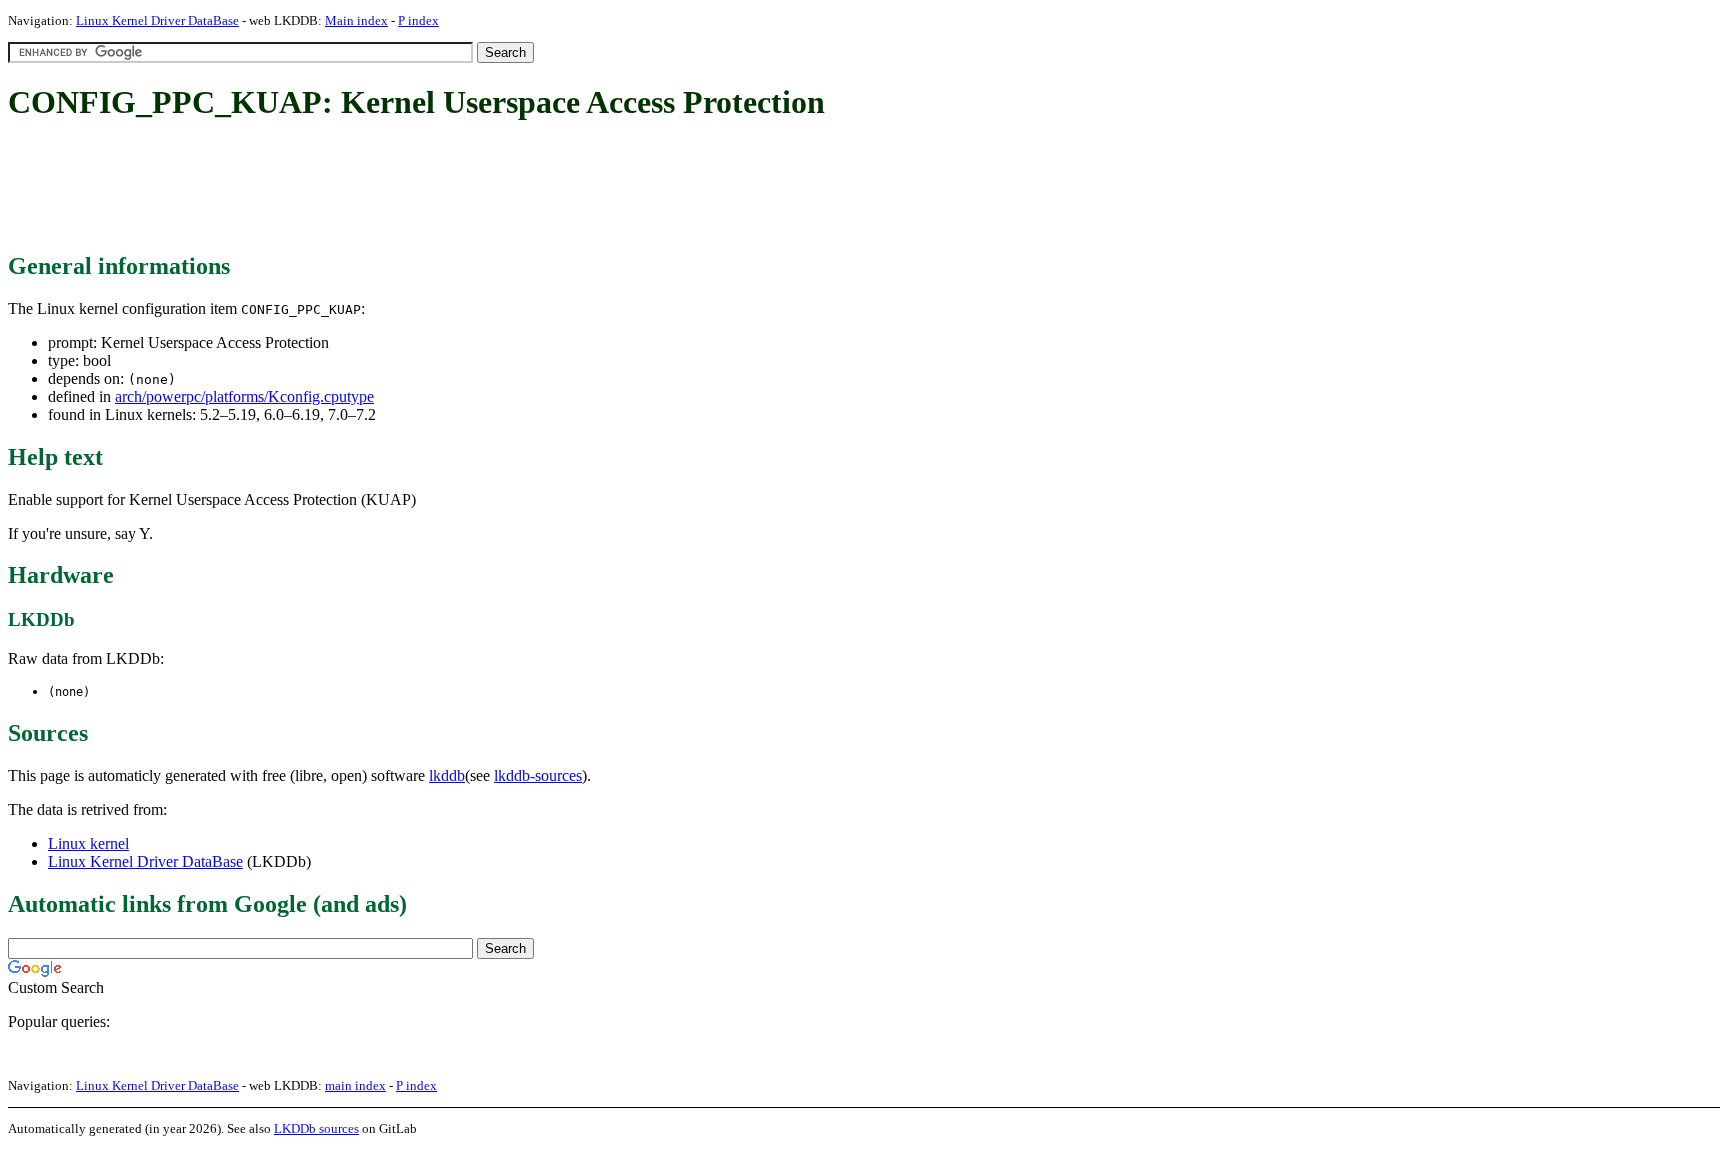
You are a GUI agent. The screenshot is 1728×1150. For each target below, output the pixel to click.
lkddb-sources (538, 775)
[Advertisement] (372, 188)
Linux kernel (88, 843)
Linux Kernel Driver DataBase (157, 20)
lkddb (447, 775)
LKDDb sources (316, 1128)
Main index (356, 20)
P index (418, 20)
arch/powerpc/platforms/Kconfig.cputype (244, 396)
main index (355, 1085)
